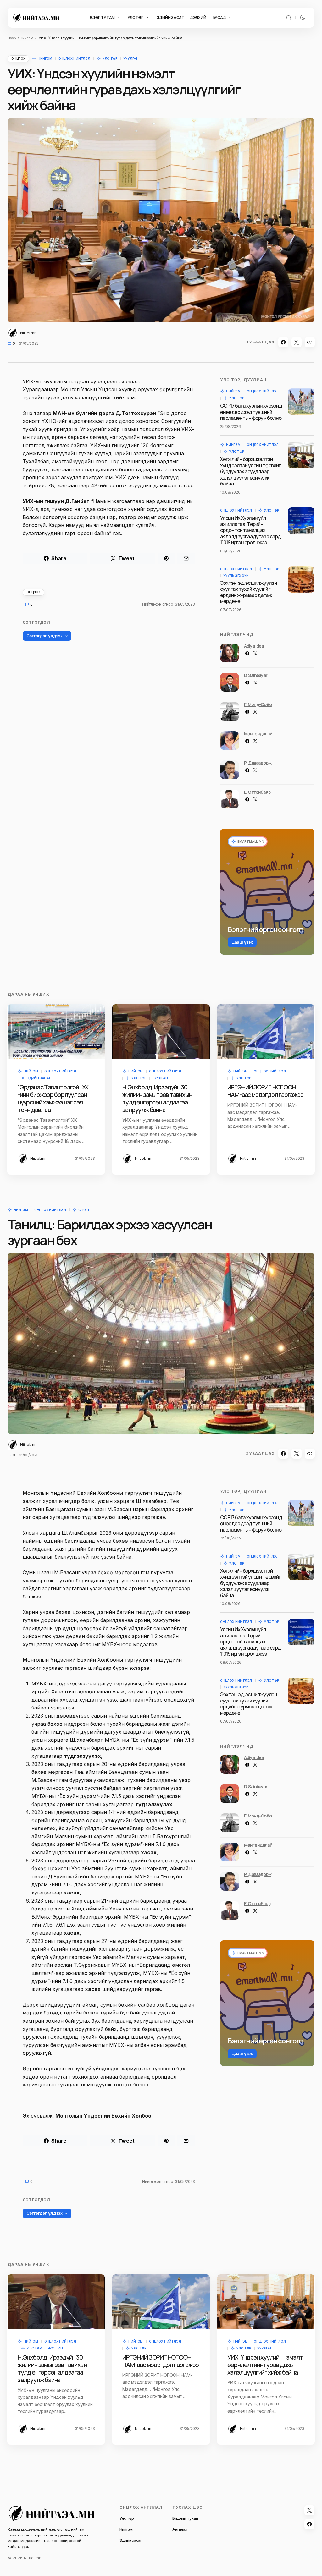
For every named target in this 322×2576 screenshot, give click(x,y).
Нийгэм (27, 38)
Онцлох (18, 58)
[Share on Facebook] (283, 342)
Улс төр (110, 58)
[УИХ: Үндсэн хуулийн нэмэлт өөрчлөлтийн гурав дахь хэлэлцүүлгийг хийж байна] (266, 2302)
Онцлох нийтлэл (74, 58)
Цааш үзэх (242, 942)
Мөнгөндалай (258, 734)
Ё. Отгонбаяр (257, 792)
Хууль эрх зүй (236, 576)
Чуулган (131, 58)
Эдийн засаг (39, 1078)
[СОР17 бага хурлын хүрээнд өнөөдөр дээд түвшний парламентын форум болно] (301, 402)
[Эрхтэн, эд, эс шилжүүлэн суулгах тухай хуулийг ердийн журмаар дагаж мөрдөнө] (301, 579)
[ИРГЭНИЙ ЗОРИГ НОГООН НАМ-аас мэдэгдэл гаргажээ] (266, 1032)
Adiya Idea (254, 646)
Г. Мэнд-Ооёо (258, 704)
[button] (289, 18)
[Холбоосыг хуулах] (310, 342)
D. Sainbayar (256, 675)
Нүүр (12, 38)
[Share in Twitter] (297, 342)
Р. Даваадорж (258, 763)
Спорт (84, 1210)
